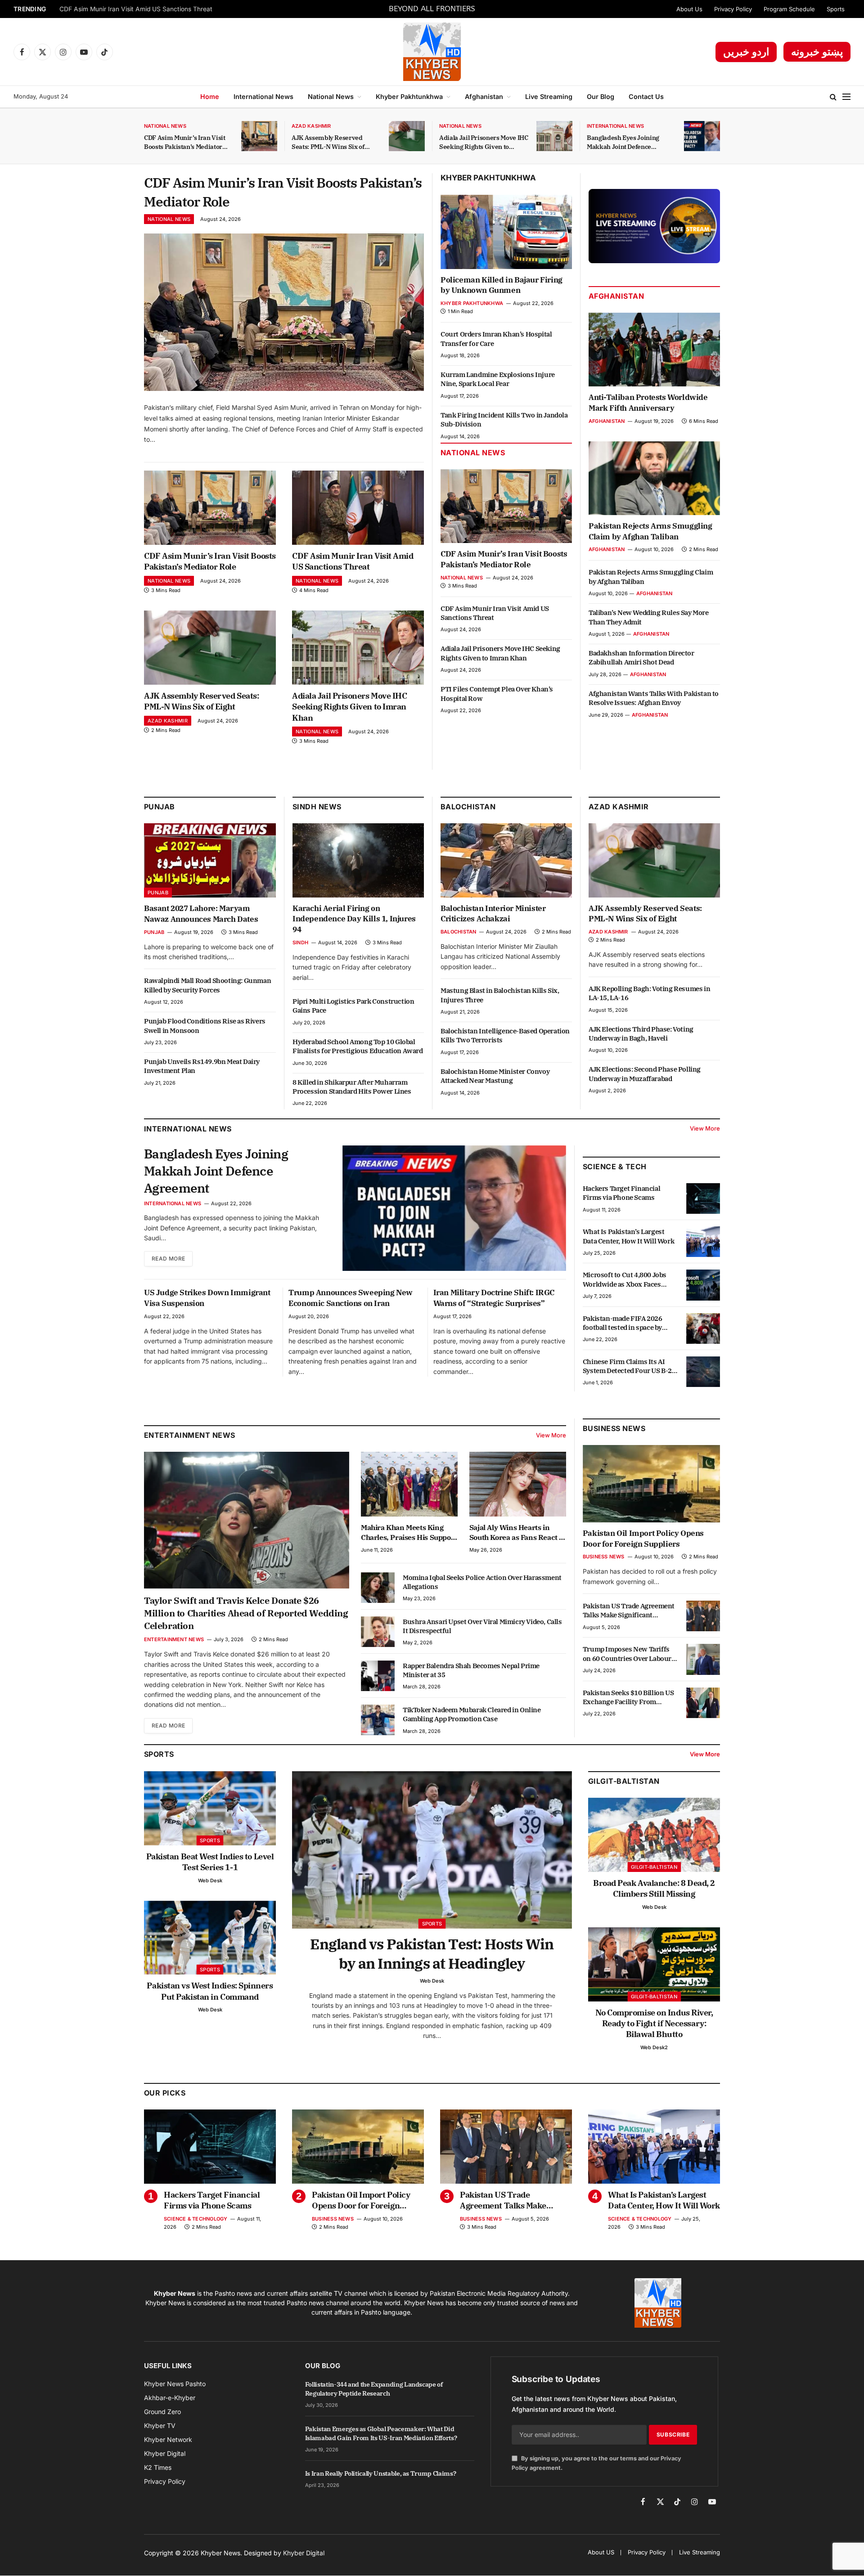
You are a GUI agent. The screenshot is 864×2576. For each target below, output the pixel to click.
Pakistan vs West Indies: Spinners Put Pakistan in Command (210, 1991)
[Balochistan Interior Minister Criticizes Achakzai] (506, 860)
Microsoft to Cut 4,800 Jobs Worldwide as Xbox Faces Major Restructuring (625, 1280)
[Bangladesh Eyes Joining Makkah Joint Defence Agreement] (702, 136)
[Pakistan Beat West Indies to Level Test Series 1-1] (210, 1808)
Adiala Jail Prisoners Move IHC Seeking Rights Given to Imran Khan (484, 142)
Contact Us (646, 96)
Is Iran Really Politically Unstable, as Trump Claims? (380, 2473)
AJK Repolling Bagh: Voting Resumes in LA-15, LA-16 (649, 993)
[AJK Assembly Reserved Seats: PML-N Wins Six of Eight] (407, 136)
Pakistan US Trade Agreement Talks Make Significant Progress (629, 1611)
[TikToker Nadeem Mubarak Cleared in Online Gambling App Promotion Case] (378, 1720)
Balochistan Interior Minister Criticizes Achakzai (493, 914)
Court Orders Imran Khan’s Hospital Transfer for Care (496, 339)
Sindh (300, 942)
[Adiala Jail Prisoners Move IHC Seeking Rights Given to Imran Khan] (554, 136)
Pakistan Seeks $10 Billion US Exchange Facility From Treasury (628, 1698)
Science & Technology (196, 2219)
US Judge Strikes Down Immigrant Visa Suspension (207, 1298)
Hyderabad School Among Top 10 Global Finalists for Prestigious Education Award (358, 1046)
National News (331, 96)
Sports (836, 9)
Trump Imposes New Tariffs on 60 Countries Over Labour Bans (627, 1654)
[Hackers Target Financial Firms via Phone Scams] (703, 1198)
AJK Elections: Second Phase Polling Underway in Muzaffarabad (645, 1074)
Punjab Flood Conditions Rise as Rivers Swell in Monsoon (205, 1025)
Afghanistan (484, 96)
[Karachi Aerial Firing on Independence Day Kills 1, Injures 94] (358, 860)
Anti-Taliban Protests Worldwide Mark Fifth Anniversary (648, 403)
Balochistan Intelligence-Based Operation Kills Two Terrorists (505, 1035)
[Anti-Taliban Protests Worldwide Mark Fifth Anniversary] (654, 350)
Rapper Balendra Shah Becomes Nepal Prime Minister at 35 (471, 1670)
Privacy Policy (733, 9)
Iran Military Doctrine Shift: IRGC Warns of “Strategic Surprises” (494, 1298)
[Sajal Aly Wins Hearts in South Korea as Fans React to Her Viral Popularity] (518, 1484)
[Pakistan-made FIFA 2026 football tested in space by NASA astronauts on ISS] (703, 1328)
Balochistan (468, 807)
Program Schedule (789, 9)
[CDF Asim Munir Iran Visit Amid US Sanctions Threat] (358, 508)
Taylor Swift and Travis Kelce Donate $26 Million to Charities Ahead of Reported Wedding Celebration (246, 1613)
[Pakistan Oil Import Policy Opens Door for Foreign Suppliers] (651, 1484)
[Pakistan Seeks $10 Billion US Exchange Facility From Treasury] (703, 1703)
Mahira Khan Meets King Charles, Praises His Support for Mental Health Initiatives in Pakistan (409, 1533)
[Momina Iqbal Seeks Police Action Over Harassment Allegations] (378, 1588)
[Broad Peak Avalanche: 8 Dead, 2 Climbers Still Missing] (654, 1835)
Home (210, 96)
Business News (614, 1428)
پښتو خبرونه (817, 52)
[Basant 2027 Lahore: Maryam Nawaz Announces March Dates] (210, 860)
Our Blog (601, 96)
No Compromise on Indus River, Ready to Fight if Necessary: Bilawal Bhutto (654, 2024)
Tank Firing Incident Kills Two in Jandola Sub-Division (504, 420)
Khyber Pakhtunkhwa (409, 96)
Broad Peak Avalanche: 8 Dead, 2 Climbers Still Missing (654, 1888)
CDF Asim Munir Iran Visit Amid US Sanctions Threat (136, 9)
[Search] (833, 97)
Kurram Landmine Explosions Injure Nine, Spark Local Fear (498, 379)
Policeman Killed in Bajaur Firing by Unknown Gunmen (502, 285)
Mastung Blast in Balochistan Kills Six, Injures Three (500, 995)
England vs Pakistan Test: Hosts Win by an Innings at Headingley (432, 1954)
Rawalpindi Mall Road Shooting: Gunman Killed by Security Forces (207, 985)
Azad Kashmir (311, 126)
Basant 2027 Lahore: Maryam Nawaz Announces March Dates (201, 914)
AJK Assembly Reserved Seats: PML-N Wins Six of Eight (328, 142)
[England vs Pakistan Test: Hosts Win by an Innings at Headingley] (432, 1850)
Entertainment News (174, 1639)
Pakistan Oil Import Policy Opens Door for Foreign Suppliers (643, 1539)
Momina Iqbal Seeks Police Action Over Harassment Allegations (482, 1582)
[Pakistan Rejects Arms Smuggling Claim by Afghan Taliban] (654, 478)
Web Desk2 (654, 2047)
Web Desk (210, 1880)
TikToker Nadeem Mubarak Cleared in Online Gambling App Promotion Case (472, 1714)
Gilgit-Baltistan (624, 1781)
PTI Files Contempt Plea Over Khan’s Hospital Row (497, 693)
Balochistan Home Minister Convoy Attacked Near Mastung (495, 1076)
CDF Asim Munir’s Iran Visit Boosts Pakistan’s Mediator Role (185, 142)
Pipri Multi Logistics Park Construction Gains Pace (353, 1006)
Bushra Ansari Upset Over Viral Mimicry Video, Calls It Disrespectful (482, 1626)
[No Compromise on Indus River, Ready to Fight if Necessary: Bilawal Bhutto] (654, 1964)
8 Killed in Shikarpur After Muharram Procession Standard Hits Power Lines (352, 1087)
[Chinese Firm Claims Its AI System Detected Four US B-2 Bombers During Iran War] (703, 1372)
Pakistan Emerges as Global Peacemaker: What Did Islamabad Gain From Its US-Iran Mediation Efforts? (381, 2433)
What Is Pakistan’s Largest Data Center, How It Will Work (628, 1236)
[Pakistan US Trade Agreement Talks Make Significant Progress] (703, 1616)
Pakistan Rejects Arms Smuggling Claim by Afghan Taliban (650, 531)
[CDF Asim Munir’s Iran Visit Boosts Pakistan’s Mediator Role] (259, 136)
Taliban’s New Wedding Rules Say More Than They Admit (649, 617)
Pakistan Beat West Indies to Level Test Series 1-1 (210, 1862)
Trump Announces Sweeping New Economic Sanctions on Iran (351, 1298)
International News (263, 96)
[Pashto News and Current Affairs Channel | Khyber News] (432, 52)
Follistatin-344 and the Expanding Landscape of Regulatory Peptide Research (374, 2389)
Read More (168, 1259)
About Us (689, 9)
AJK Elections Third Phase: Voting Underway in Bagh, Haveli (641, 1034)
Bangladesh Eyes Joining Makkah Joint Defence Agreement (623, 142)
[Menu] (846, 97)
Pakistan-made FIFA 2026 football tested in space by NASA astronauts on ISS (623, 1323)
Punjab (160, 807)
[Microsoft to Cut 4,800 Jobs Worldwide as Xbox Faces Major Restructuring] (703, 1285)
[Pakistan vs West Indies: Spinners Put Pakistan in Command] (210, 1938)
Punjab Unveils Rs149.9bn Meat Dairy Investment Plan (202, 1066)
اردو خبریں (746, 52)
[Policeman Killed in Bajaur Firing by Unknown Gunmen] (506, 232)
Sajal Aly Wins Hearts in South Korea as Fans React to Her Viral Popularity (517, 1533)
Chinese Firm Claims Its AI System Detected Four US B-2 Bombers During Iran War (627, 1367)
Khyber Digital (304, 2553)
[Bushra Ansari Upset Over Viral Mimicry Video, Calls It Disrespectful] (378, 1632)
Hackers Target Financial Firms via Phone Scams (621, 1193)
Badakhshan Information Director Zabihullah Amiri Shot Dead (641, 657)
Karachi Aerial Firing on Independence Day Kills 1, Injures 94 (354, 919)
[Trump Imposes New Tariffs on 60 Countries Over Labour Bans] (703, 1659)
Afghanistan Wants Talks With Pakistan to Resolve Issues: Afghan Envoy (654, 698)
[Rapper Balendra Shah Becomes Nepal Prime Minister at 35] (378, 1676)
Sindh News (317, 807)
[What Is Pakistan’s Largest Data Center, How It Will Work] (703, 1242)
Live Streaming (549, 96)
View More (705, 1128)
